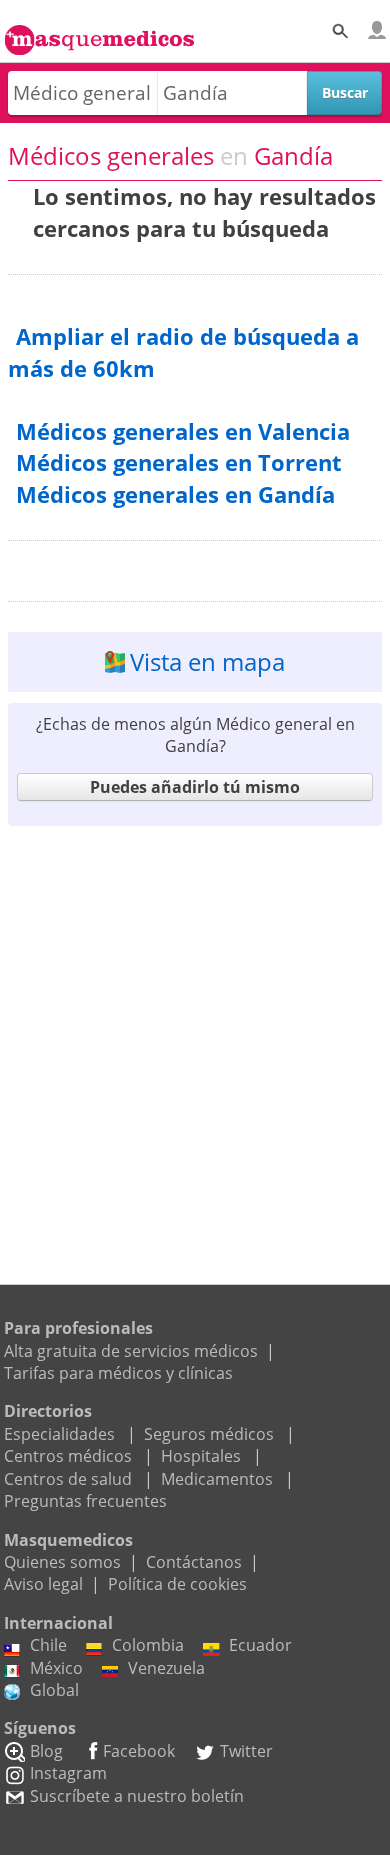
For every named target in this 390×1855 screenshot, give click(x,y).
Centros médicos (68, 1456)
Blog (46, 1751)
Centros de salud (68, 1479)
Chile (48, 1645)
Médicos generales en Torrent (179, 462)
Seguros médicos (209, 1434)
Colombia (148, 1645)
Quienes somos (62, 1562)
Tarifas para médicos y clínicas (118, 1373)
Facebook (139, 1751)
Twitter (246, 1751)
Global (54, 1690)
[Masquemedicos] (99, 30)
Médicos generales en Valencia (183, 431)
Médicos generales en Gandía (175, 494)
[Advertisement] (195, 1032)
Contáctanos (194, 1562)
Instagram (68, 1773)
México (56, 1668)
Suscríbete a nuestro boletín (137, 1796)
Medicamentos (217, 1479)
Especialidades (59, 1434)
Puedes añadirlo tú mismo (195, 787)
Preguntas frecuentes (85, 1501)
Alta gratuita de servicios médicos (131, 1351)
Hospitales (201, 1456)
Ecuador (260, 1645)
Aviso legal (43, 1584)
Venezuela (166, 1668)
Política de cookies (177, 1584)
